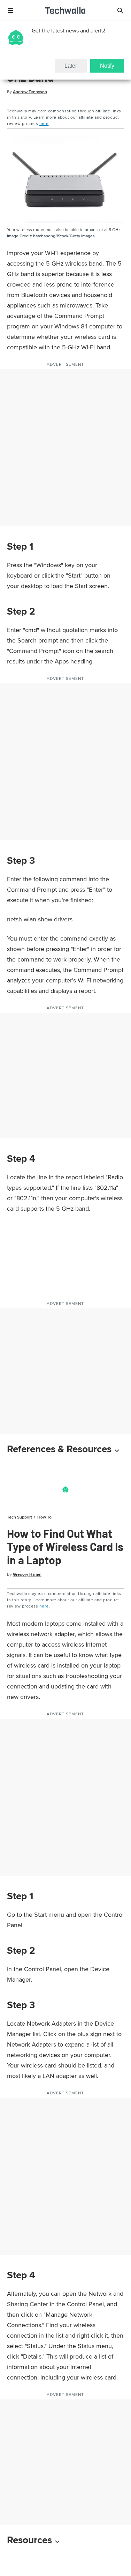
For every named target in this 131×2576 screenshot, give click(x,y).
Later (71, 66)
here (44, 123)
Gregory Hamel (27, 1574)
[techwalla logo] (65, 10)
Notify (107, 66)
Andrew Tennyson (30, 92)
